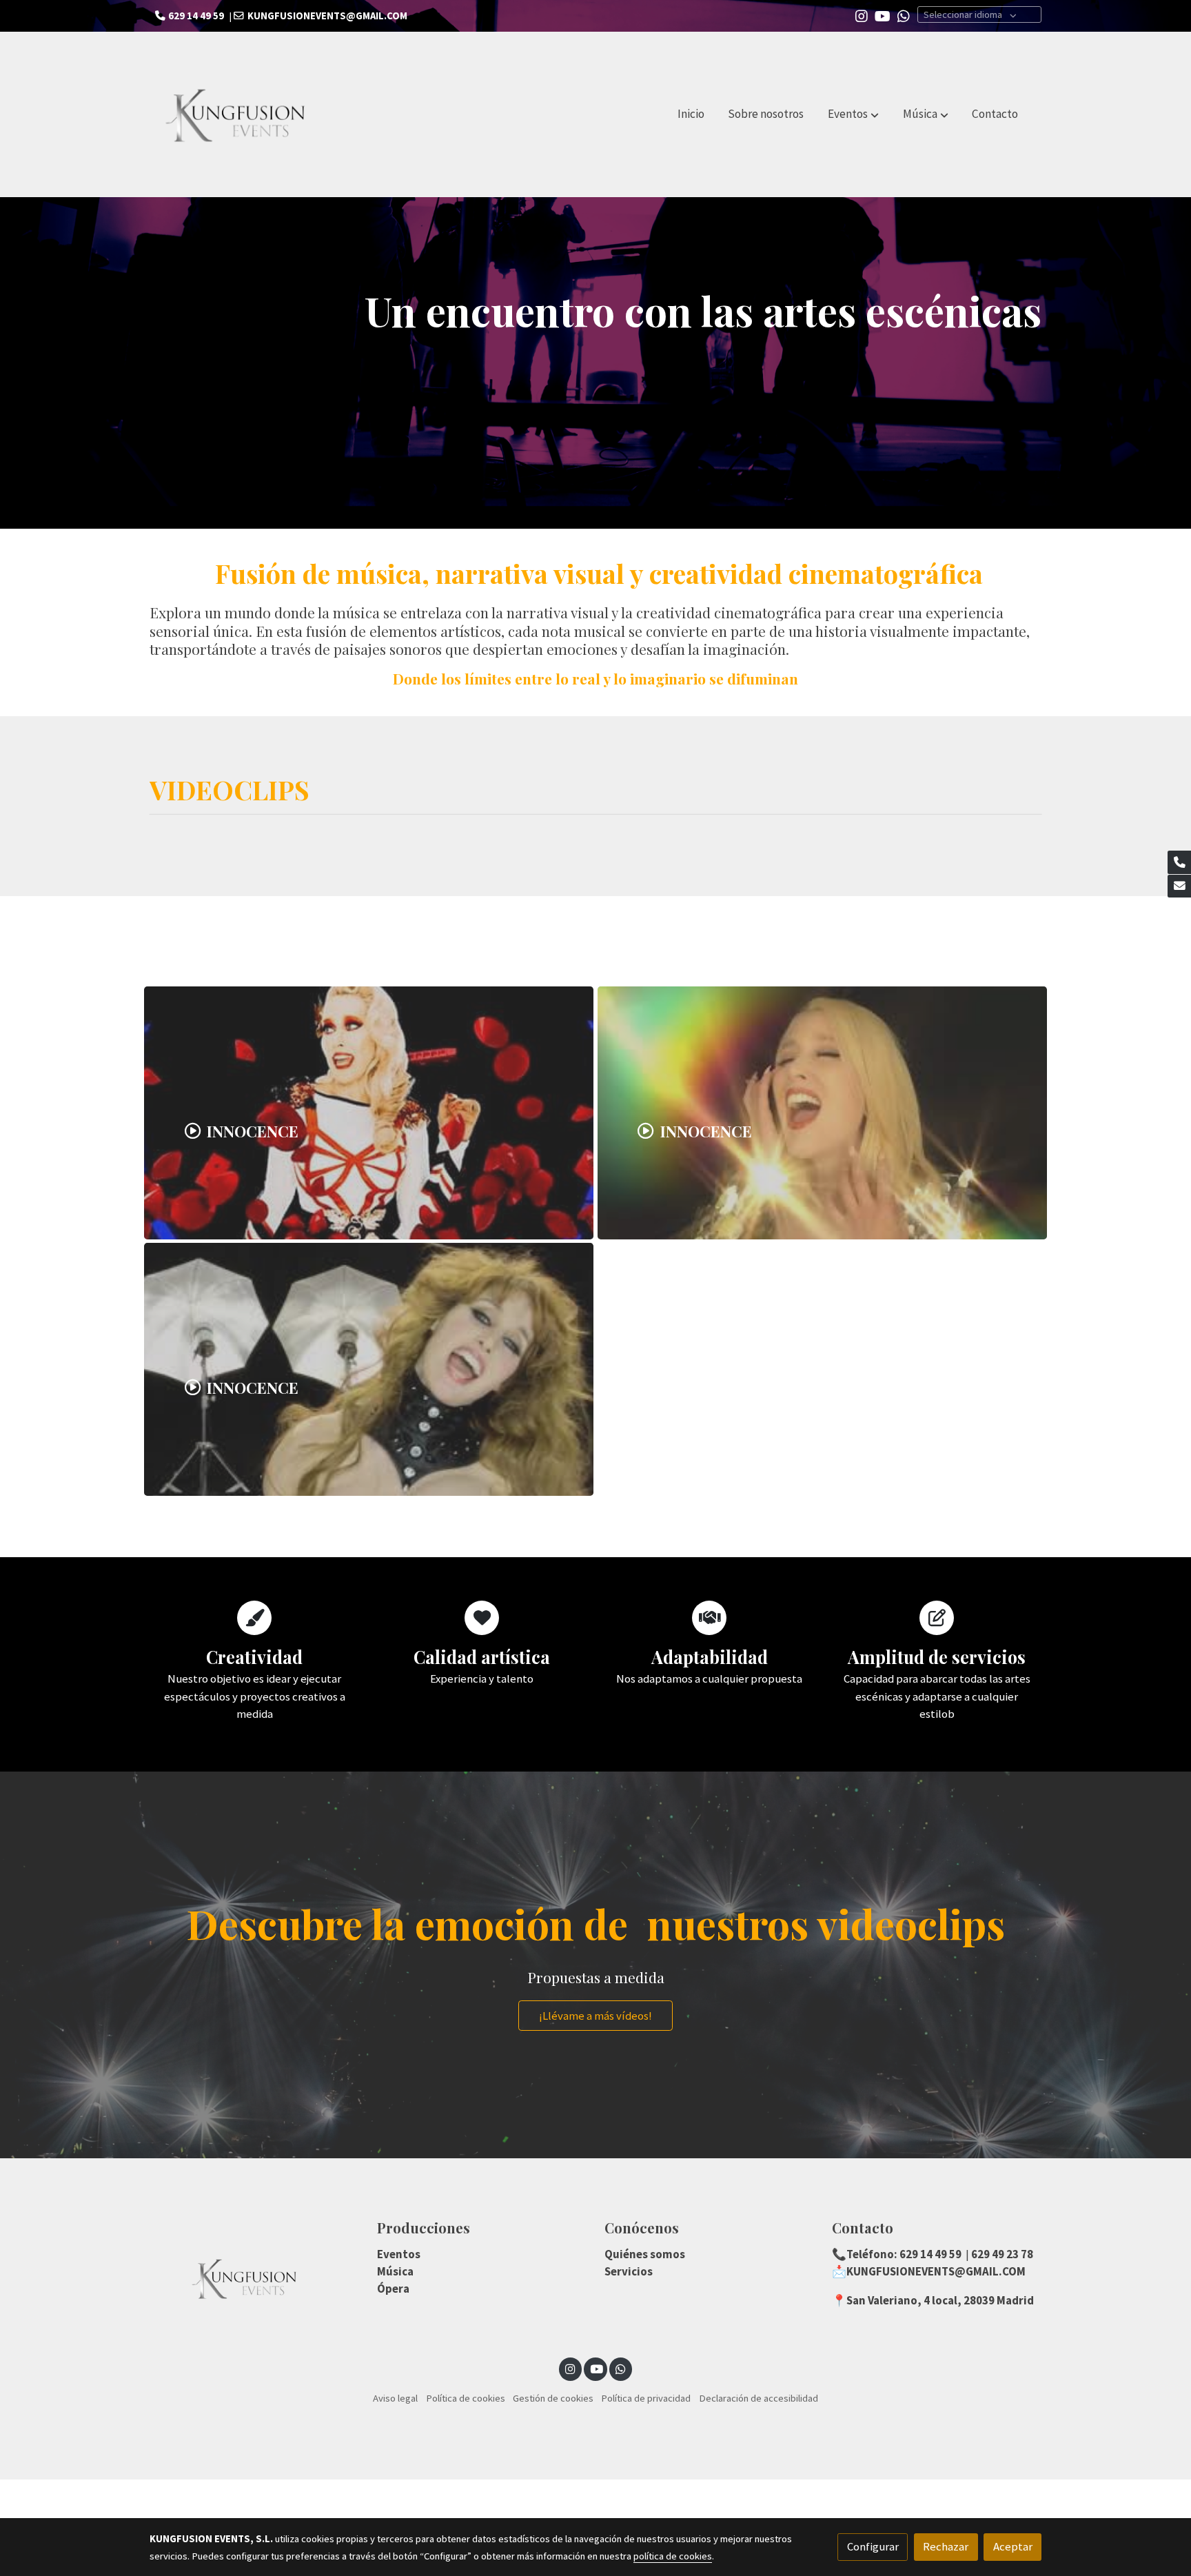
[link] (238, 114)
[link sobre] (254, 2278)
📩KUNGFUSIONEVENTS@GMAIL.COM (929, 2271)
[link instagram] (862, 15)
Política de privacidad (646, 2398)
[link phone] (1179, 862)
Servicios (629, 2271)
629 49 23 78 (1001, 2254)
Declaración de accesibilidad (759, 2398)
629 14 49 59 (929, 2254)
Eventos (399, 2254)
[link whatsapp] (904, 15)
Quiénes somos (645, 2254)
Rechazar (946, 2546)
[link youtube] (883, 15)
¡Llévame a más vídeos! (595, 2016)
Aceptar (1013, 2546)
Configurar (873, 2546)
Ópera (393, 2289)
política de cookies (673, 2556)
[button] (853, 114)
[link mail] (1179, 886)
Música (395, 2271)
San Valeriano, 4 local (902, 2300)
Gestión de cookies (553, 2398)
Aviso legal (395, 2398)
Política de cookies (466, 2398)
